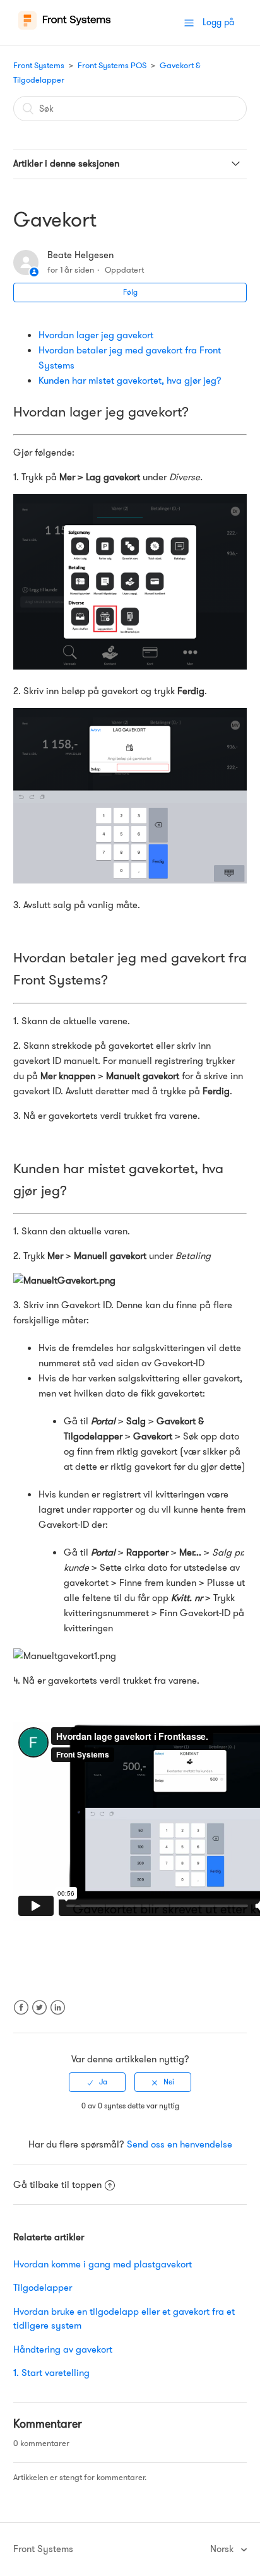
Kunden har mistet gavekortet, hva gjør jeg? (130, 381)
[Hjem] (65, 29)
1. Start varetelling (51, 2373)
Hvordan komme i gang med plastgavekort (103, 2264)
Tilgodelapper (43, 2288)
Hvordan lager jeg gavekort (96, 335)
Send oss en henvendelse (180, 2144)
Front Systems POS (112, 65)
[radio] (97, 2082)
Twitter (39, 2015)
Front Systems (39, 65)
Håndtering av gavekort (63, 2349)
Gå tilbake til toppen (57, 2185)
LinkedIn (58, 2015)
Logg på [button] (218, 22)
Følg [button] (130, 292)
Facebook (21, 2015)
